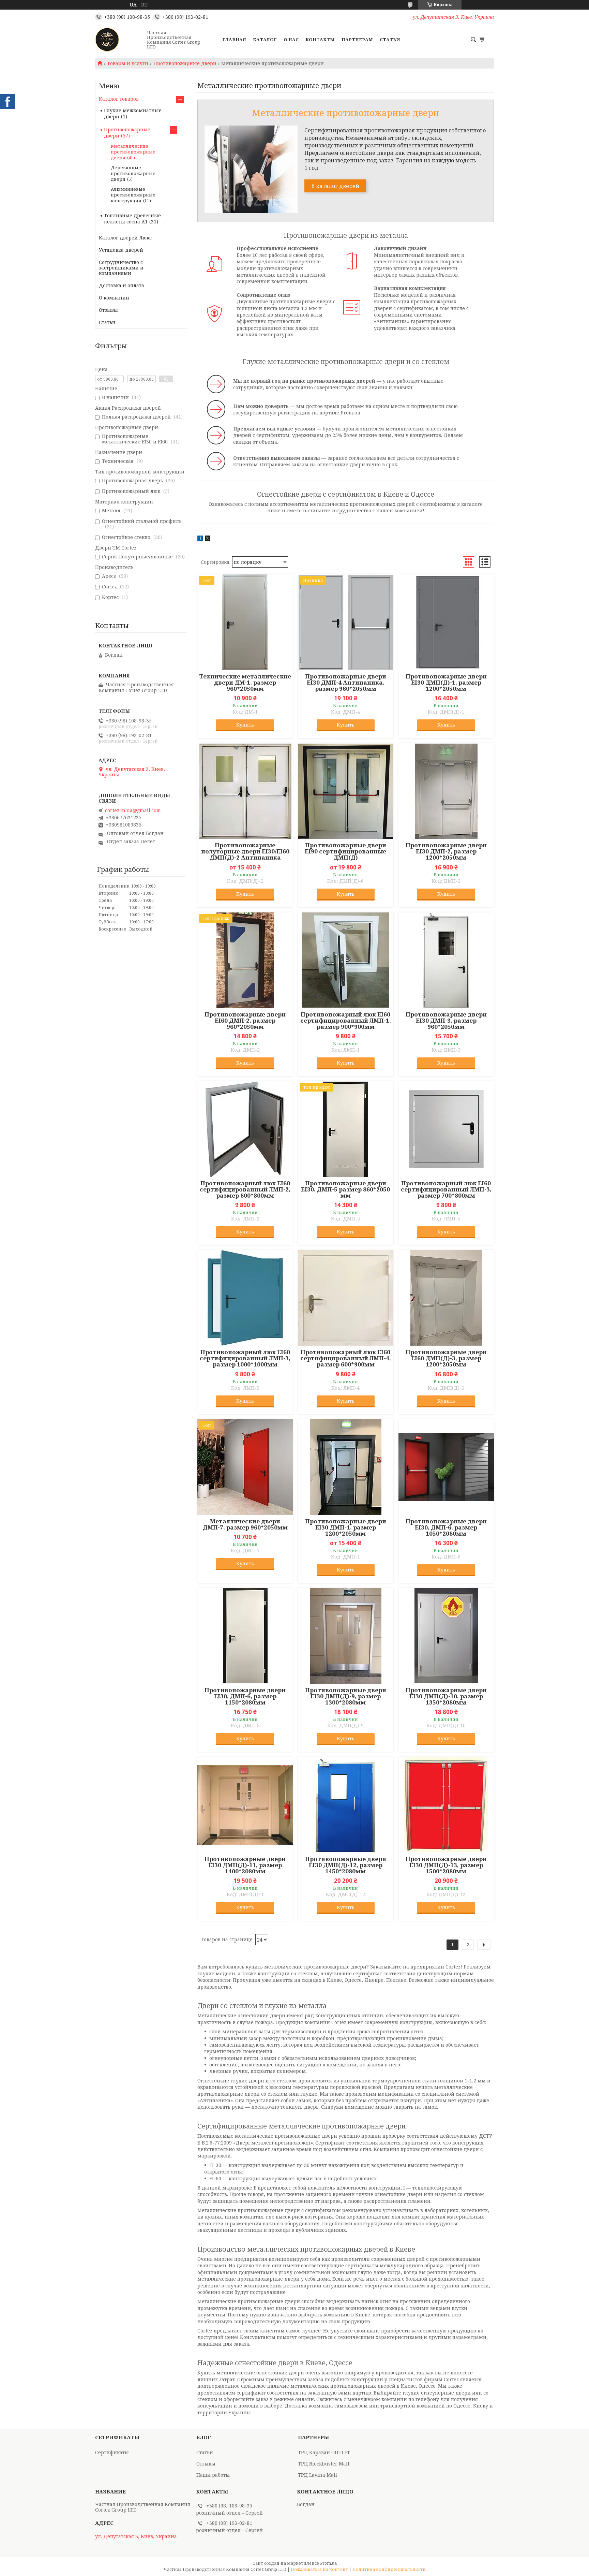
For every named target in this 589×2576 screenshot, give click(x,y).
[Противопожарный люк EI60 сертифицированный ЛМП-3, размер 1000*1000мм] (245, 1298)
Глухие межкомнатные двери (133, 113)
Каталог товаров (119, 99)
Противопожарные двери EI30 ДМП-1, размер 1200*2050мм (346, 1527)
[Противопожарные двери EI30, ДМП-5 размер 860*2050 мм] (346, 1129)
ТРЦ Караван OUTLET (324, 2452)
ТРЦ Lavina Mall (318, 2475)
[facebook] (200, 539)
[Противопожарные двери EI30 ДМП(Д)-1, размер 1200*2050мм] (446, 622)
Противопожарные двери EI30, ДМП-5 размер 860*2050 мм (345, 1189)
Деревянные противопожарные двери (133, 173)
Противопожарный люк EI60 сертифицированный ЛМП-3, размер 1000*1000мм (245, 1358)
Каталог (265, 40)
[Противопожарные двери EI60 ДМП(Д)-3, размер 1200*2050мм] (446, 1298)
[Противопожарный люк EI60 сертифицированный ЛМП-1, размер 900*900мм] (346, 960)
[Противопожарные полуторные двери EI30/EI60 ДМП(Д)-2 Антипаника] (245, 791)
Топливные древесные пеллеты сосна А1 (132, 218)
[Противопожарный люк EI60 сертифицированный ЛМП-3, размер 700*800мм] (446, 1129)
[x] (208, 539)
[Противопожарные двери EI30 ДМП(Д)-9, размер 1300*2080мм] (346, 1636)
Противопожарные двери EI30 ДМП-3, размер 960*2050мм (446, 1021)
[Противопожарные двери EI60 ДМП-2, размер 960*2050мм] (245, 960)
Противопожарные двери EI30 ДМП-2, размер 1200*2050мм (446, 851)
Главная (234, 40)
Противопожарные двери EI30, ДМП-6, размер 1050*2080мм (446, 1527)
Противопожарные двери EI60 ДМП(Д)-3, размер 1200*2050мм (446, 1358)
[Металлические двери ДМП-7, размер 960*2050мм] (245, 1467)
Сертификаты (112, 2452)
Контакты (320, 40)
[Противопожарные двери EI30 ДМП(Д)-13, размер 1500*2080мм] (446, 1805)
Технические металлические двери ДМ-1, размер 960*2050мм (245, 683)
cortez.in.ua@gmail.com (133, 810)
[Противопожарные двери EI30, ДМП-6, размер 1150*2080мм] (245, 1636)
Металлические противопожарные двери (133, 152)
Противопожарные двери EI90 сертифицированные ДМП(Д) (345, 851)
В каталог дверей (335, 186)
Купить (245, 725)
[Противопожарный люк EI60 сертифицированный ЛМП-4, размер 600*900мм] (346, 1298)
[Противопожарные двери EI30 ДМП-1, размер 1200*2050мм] (346, 1467)
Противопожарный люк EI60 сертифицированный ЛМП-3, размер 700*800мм (446, 1189)
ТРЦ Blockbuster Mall (324, 2464)
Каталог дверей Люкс (125, 238)
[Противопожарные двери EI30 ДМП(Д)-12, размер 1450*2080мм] (346, 1805)
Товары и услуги (128, 63)
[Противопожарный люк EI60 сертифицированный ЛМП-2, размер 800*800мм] (245, 1129)
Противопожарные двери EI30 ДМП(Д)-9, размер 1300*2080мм (346, 1696)
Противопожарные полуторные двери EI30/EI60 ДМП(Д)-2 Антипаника (245, 851)
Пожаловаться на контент (319, 2569)
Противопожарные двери (185, 63)
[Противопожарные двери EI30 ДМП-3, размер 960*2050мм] (446, 960)
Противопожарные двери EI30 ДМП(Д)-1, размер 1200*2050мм (446, 683)
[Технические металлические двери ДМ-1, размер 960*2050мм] (245, 622)
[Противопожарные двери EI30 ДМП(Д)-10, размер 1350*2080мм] (446, 1636)
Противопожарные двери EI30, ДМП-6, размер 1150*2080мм (245, 1696)
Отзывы (108, 310)
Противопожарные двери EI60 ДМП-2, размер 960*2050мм (245, 1021)
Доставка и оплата (122, 285)
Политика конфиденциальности (389, 2569)
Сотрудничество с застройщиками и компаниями (121, 268)
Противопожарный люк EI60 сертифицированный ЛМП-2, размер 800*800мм (245, 1189)
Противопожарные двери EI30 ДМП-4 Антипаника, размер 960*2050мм (346, 683)
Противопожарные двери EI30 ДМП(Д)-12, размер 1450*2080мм (346, 1865)
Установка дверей (121, 250)
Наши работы (213, 2475)
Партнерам (357, 40)
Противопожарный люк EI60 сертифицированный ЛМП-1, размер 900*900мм (346, 1021)
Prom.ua (328, 2563)
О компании (114, 298)
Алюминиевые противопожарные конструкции (133, 195)
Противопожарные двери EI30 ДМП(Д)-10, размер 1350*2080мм (446, 1696)
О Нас (291, 40)
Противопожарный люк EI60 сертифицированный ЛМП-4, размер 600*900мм (346, 1358)
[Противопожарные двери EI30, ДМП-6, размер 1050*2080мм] (446, 1467)
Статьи (390, 40)
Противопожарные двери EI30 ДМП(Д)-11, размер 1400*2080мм (245, 1865)
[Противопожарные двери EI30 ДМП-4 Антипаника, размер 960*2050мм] (346, 622)
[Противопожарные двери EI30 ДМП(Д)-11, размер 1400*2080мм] (245, 1805)
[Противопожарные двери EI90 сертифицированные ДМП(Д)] (346, 791)
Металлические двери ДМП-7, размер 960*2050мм (245, 1524)
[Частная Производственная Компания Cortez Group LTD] (119, 40)
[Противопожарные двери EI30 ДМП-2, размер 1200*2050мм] (446, 791)
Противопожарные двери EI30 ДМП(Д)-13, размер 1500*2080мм (446, 1865)
